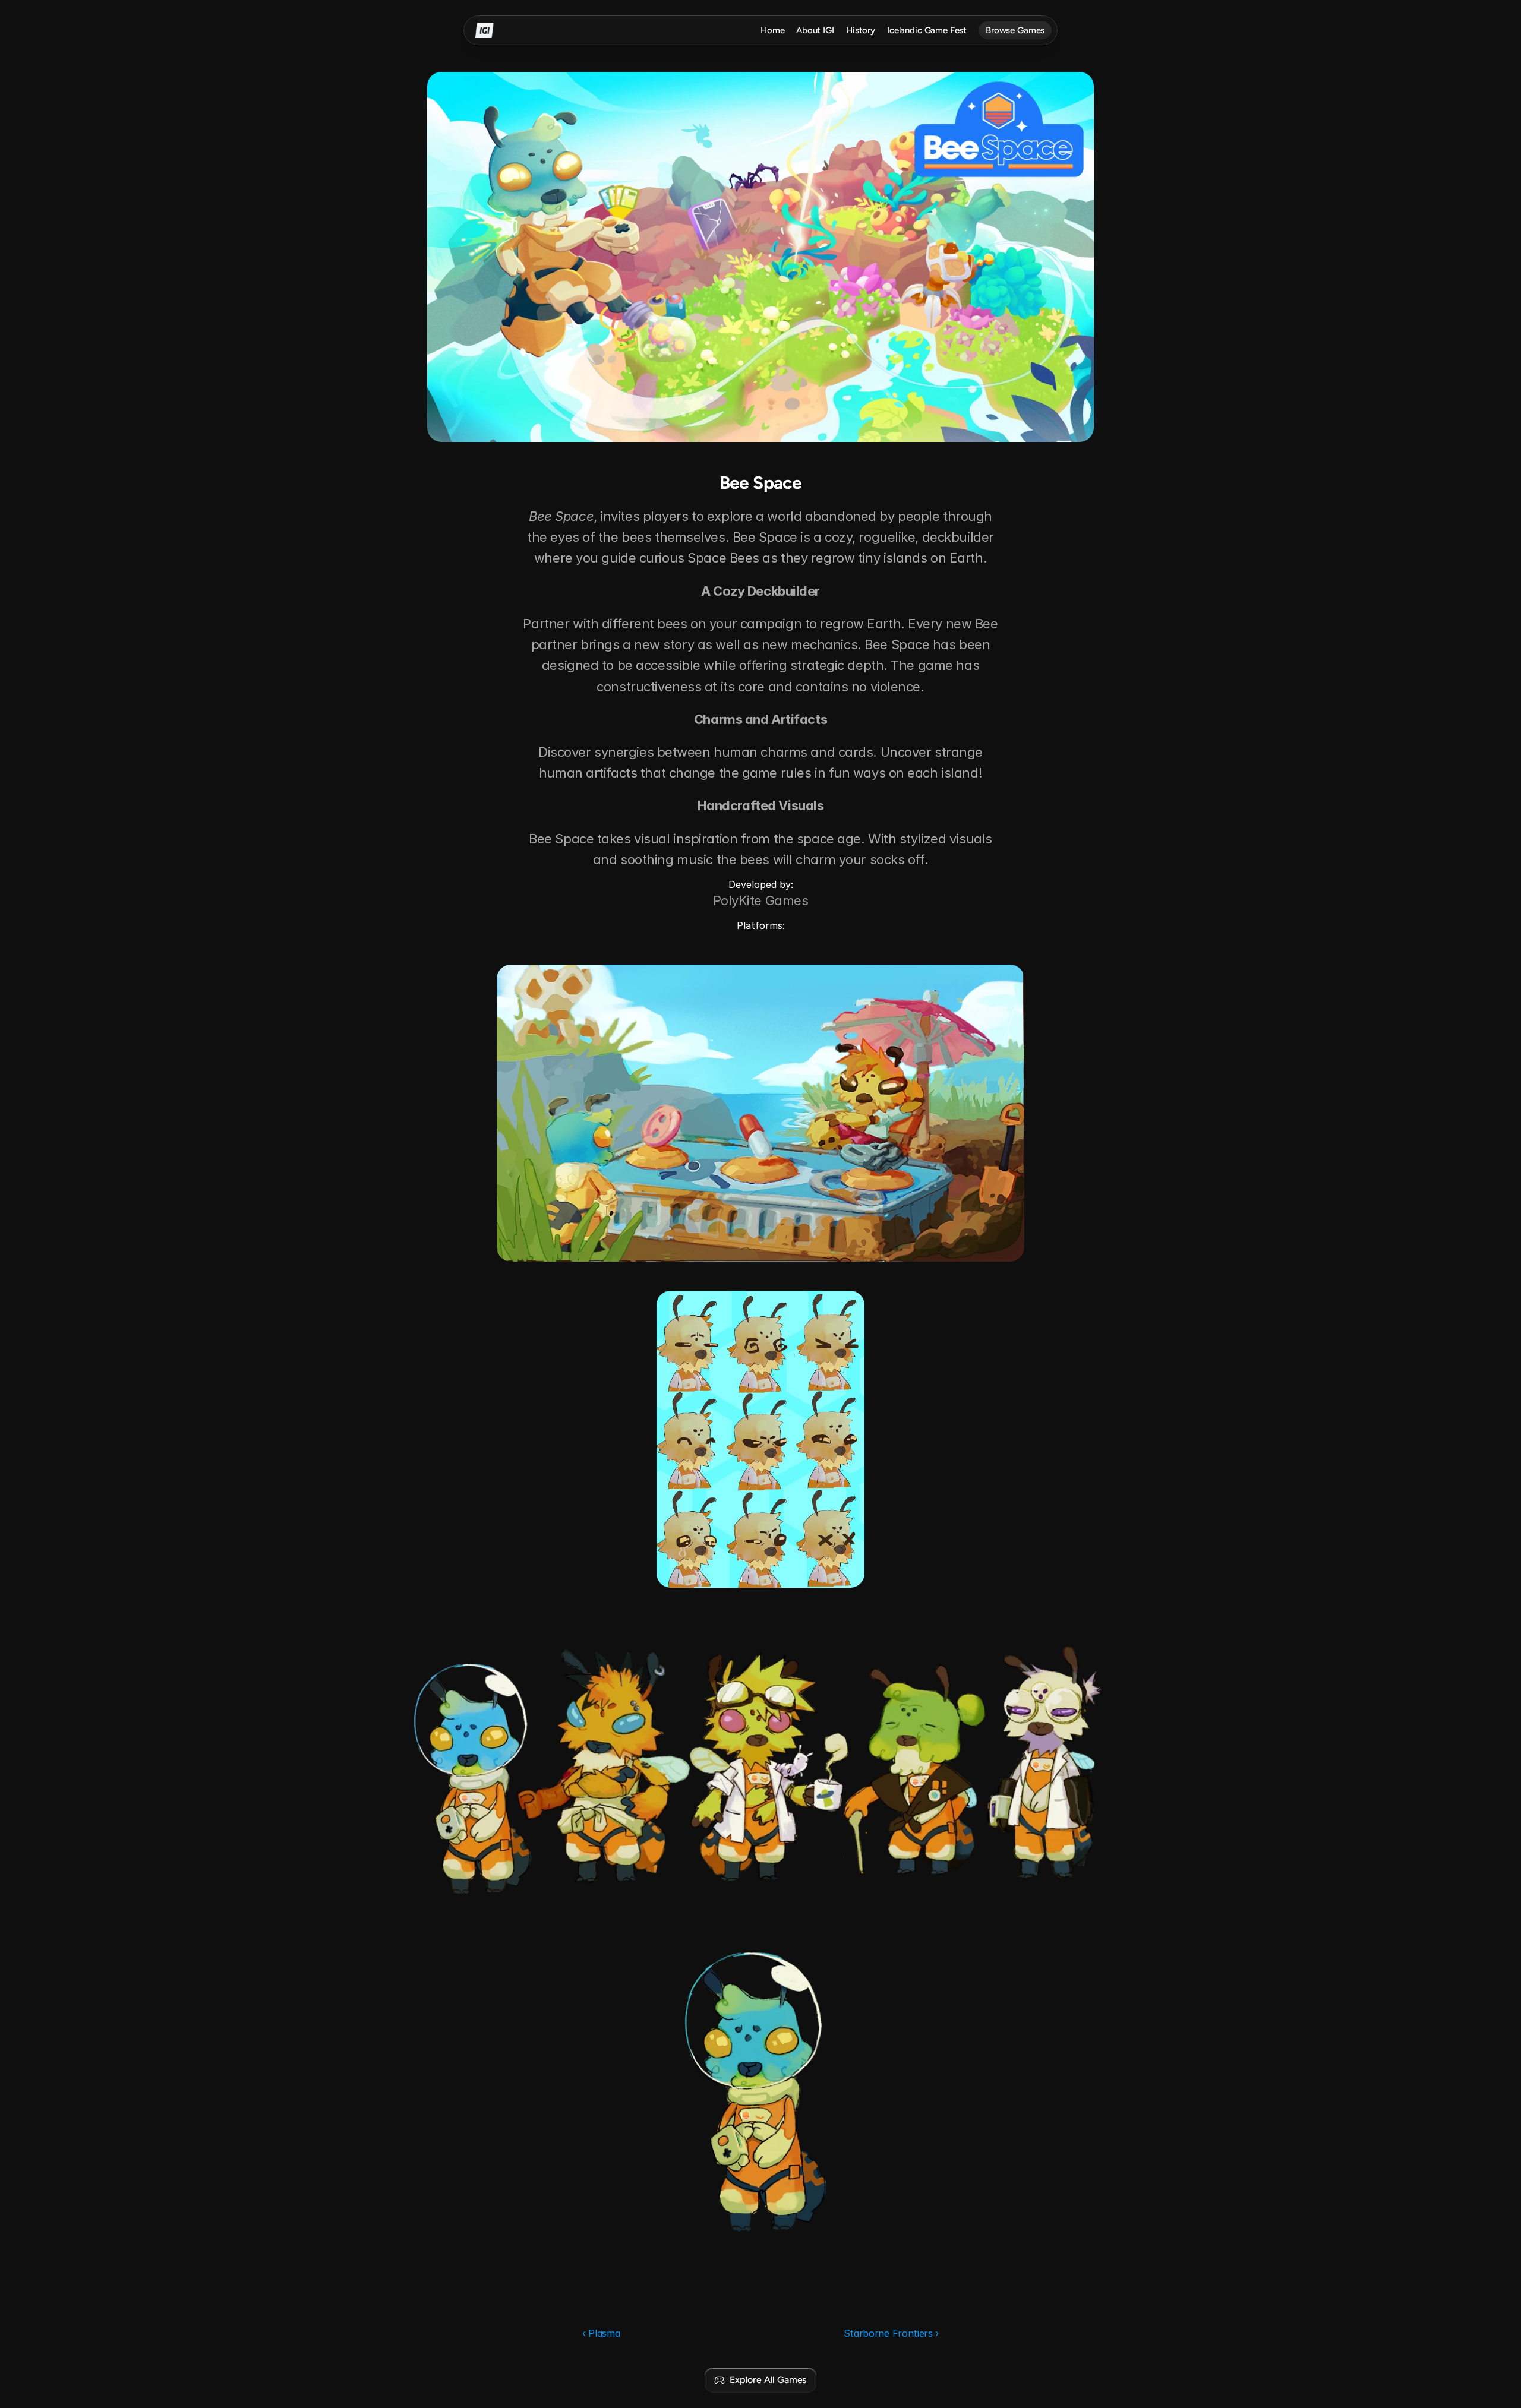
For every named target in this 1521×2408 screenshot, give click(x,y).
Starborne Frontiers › (891, 2333)
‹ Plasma (601, 2333)
